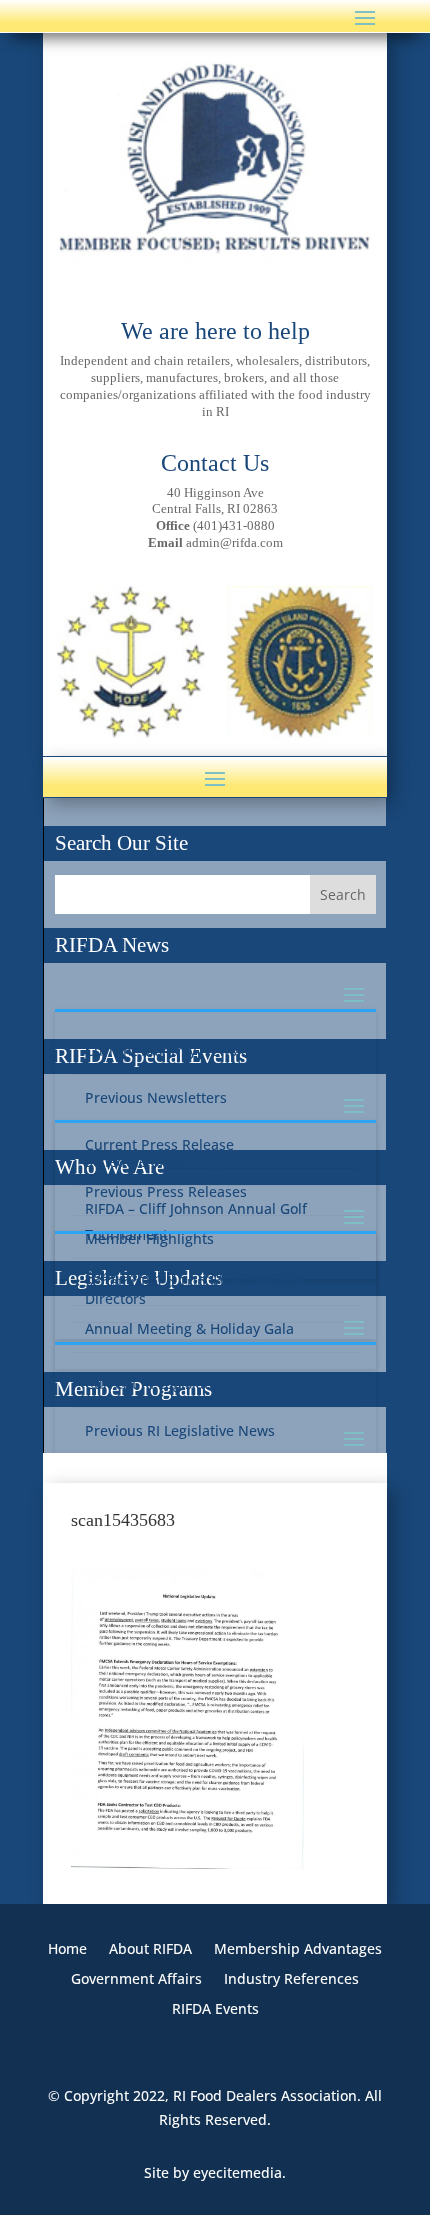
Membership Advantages (298, 1950)
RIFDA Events (215, 2010)
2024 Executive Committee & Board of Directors (211, 1285)
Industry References (291, 1980)
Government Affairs (136, 1980)
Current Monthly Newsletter (179, 1050)
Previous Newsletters (156, 1097)
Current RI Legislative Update (183, 1383)
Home (67, 1950)
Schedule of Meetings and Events (196, 1161)
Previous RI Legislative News (180, 1430)
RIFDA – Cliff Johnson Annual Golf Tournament (196, 1221)
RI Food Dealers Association (265, 2095)
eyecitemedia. (239, 2172)
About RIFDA (150, 1950)
